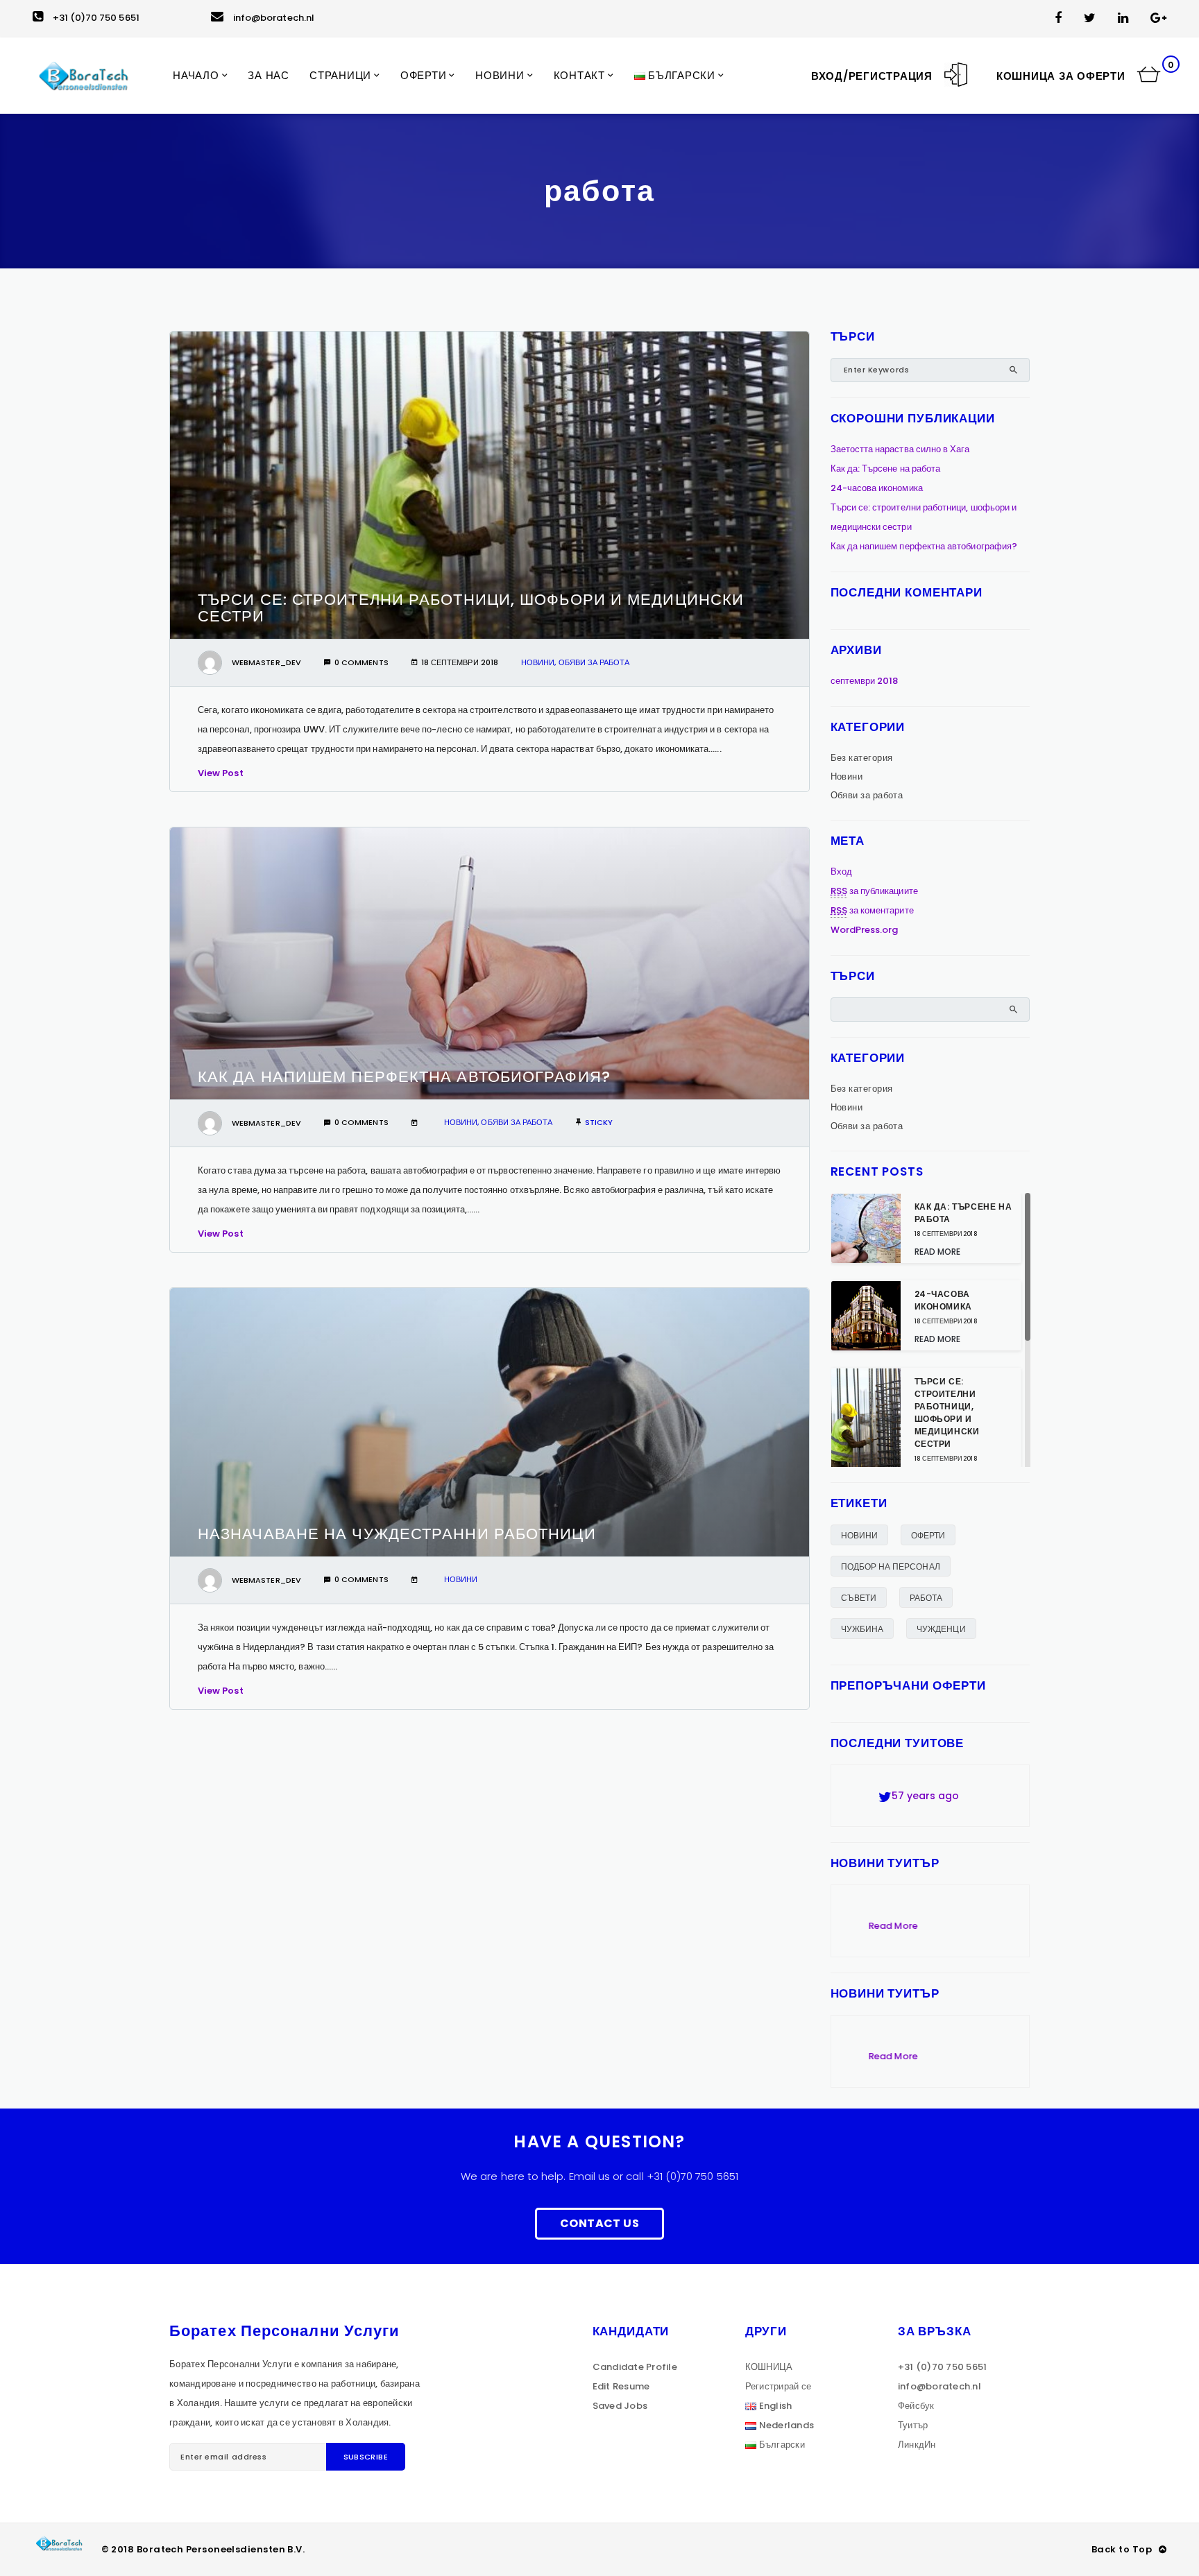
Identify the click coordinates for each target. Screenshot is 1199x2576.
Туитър (913, 2425)
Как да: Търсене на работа (886, 469)
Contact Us (599, 2223)
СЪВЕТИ (859, 1598)
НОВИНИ (859, 1535)
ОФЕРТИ (928, 1535)
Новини (538, 662)
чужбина (862, 1629)
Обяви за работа (594, 662)
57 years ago (914, 1787)
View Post (221, 773)
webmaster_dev (266, 662)
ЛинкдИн (917, 2445)
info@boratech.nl (274, 18)
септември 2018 (865, 681)
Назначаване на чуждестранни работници (397, 1534)
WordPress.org (865, 930)
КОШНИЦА (769, 2367)
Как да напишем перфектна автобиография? (404, 1077)
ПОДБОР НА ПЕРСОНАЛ (891, 1566)
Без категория (862, 758)
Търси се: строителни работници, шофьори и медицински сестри (471, 608)
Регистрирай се (779, 2386)
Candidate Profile (635, 2367)
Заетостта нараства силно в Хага (900, 449)
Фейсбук (916, 2406)
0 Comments (362, 662)
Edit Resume (621, 2386)
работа (926, 1598)
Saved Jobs (620, 2406)
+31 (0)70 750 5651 (96, 18)
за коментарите (872, 910)
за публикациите (874, 891)
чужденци (941, 1629)
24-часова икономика (877, 488)
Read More (938, 1252)
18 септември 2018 (460, 662)
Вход (841, 871)
